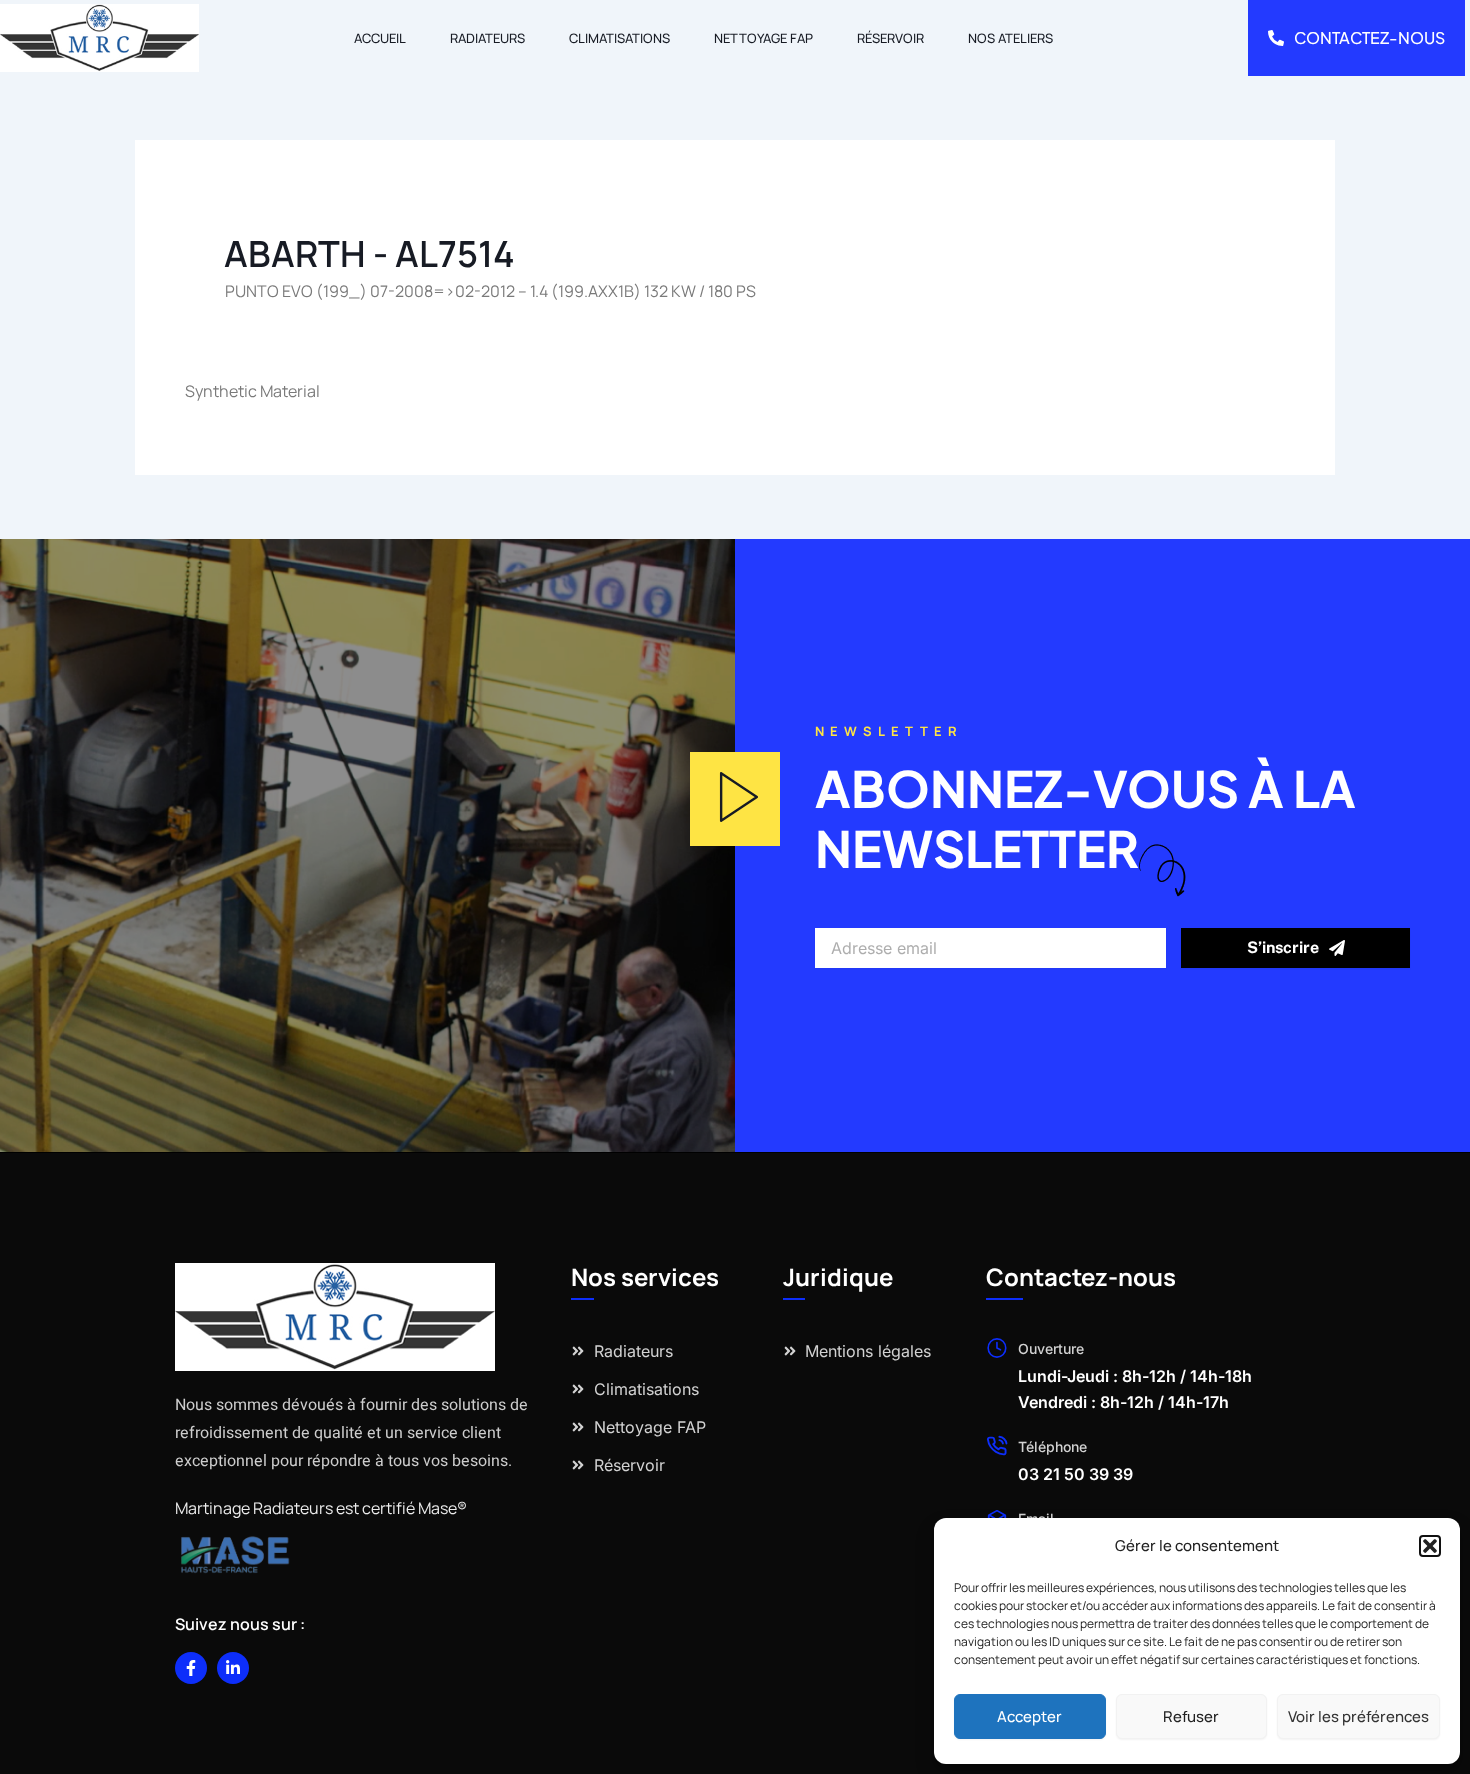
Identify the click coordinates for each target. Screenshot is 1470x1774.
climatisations (619, 38)
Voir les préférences (1358, 1716)
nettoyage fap (763, 38)
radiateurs (487, 38)
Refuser (1191, 1716)
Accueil (380, 38)
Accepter (1029, 1716)
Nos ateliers (1010, 38)
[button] (1430, 1546)
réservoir (890, 38)
